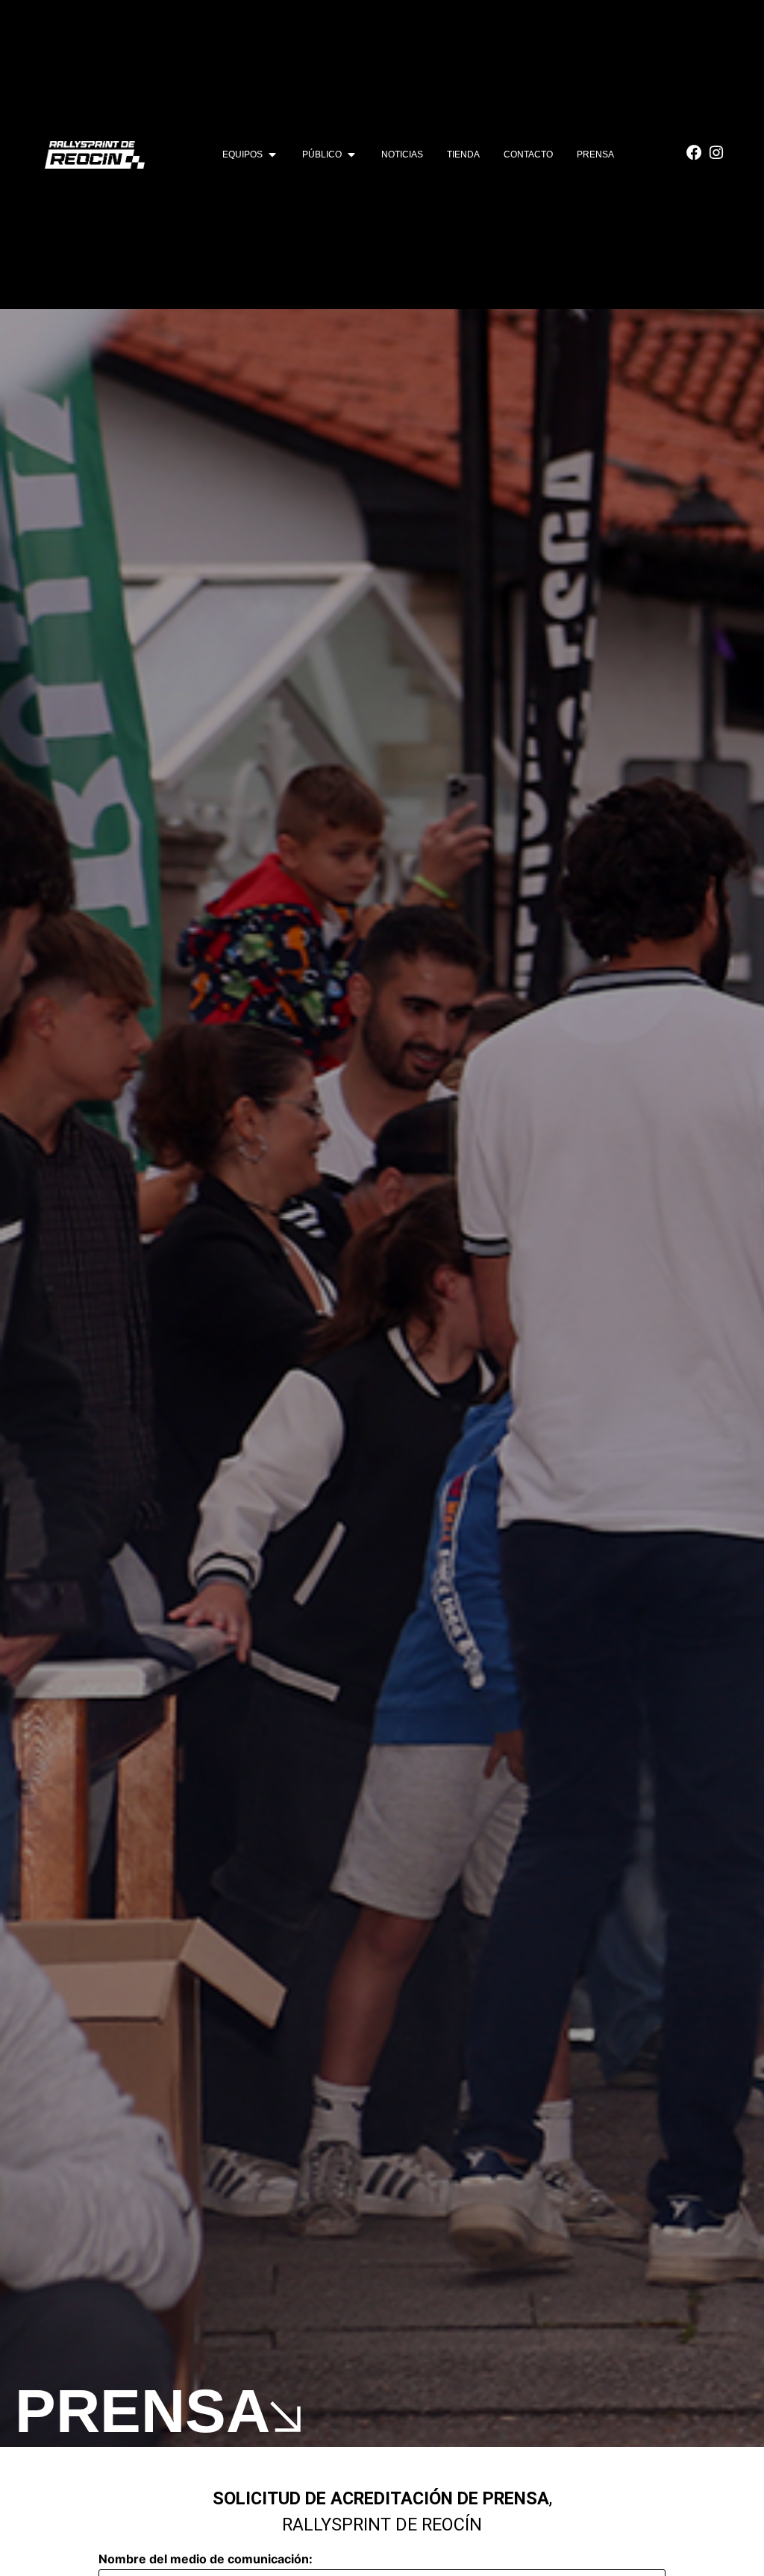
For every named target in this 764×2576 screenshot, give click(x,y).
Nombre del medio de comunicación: (206, 2559)
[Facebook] (694, 153)
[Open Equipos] (272, 154)
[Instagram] (716, 153)
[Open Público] (351, 154)
